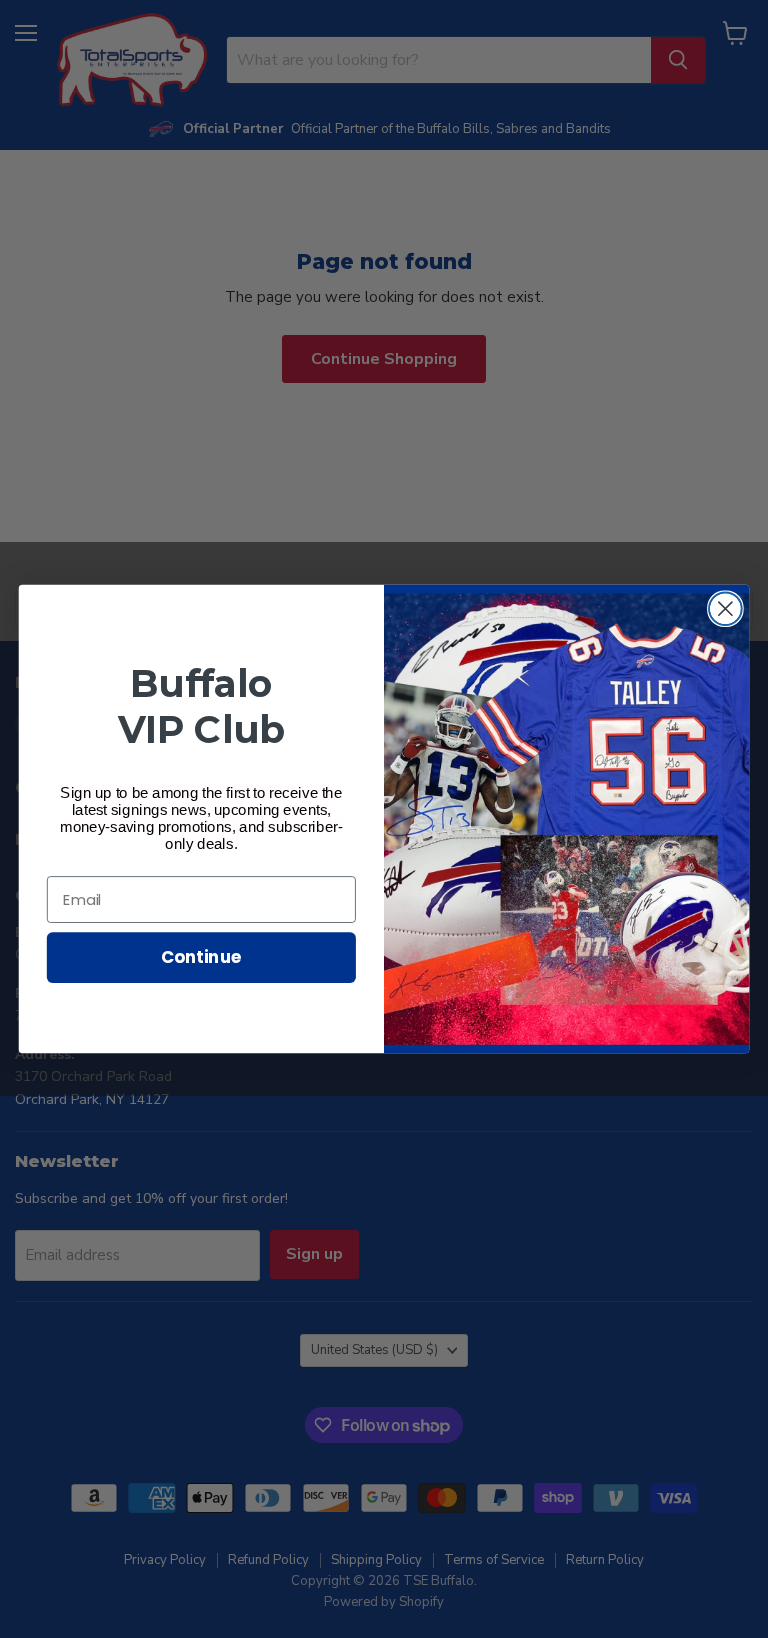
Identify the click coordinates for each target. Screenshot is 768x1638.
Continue (201, 956)
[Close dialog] (725, 608)
